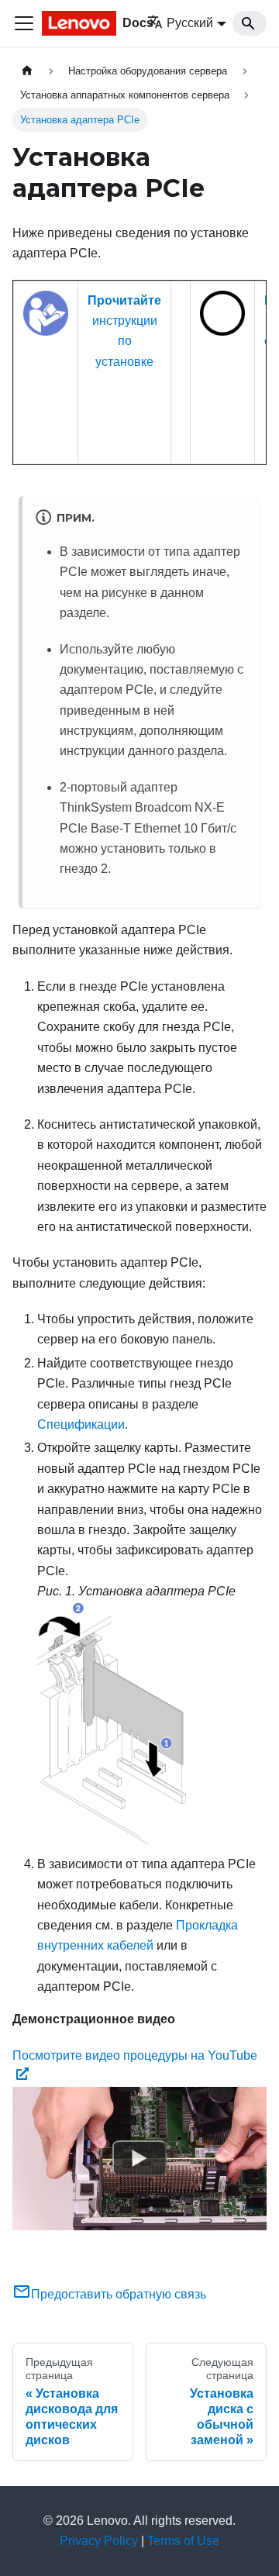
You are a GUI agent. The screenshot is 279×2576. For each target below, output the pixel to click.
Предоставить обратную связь (119, 2294)
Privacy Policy (99, 2541)
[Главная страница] (27, 71)
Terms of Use (183, 2541)
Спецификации (81, 1424)
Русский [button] (190, 23)
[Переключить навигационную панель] (24, 23)
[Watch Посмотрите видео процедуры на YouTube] (139, 2158)
